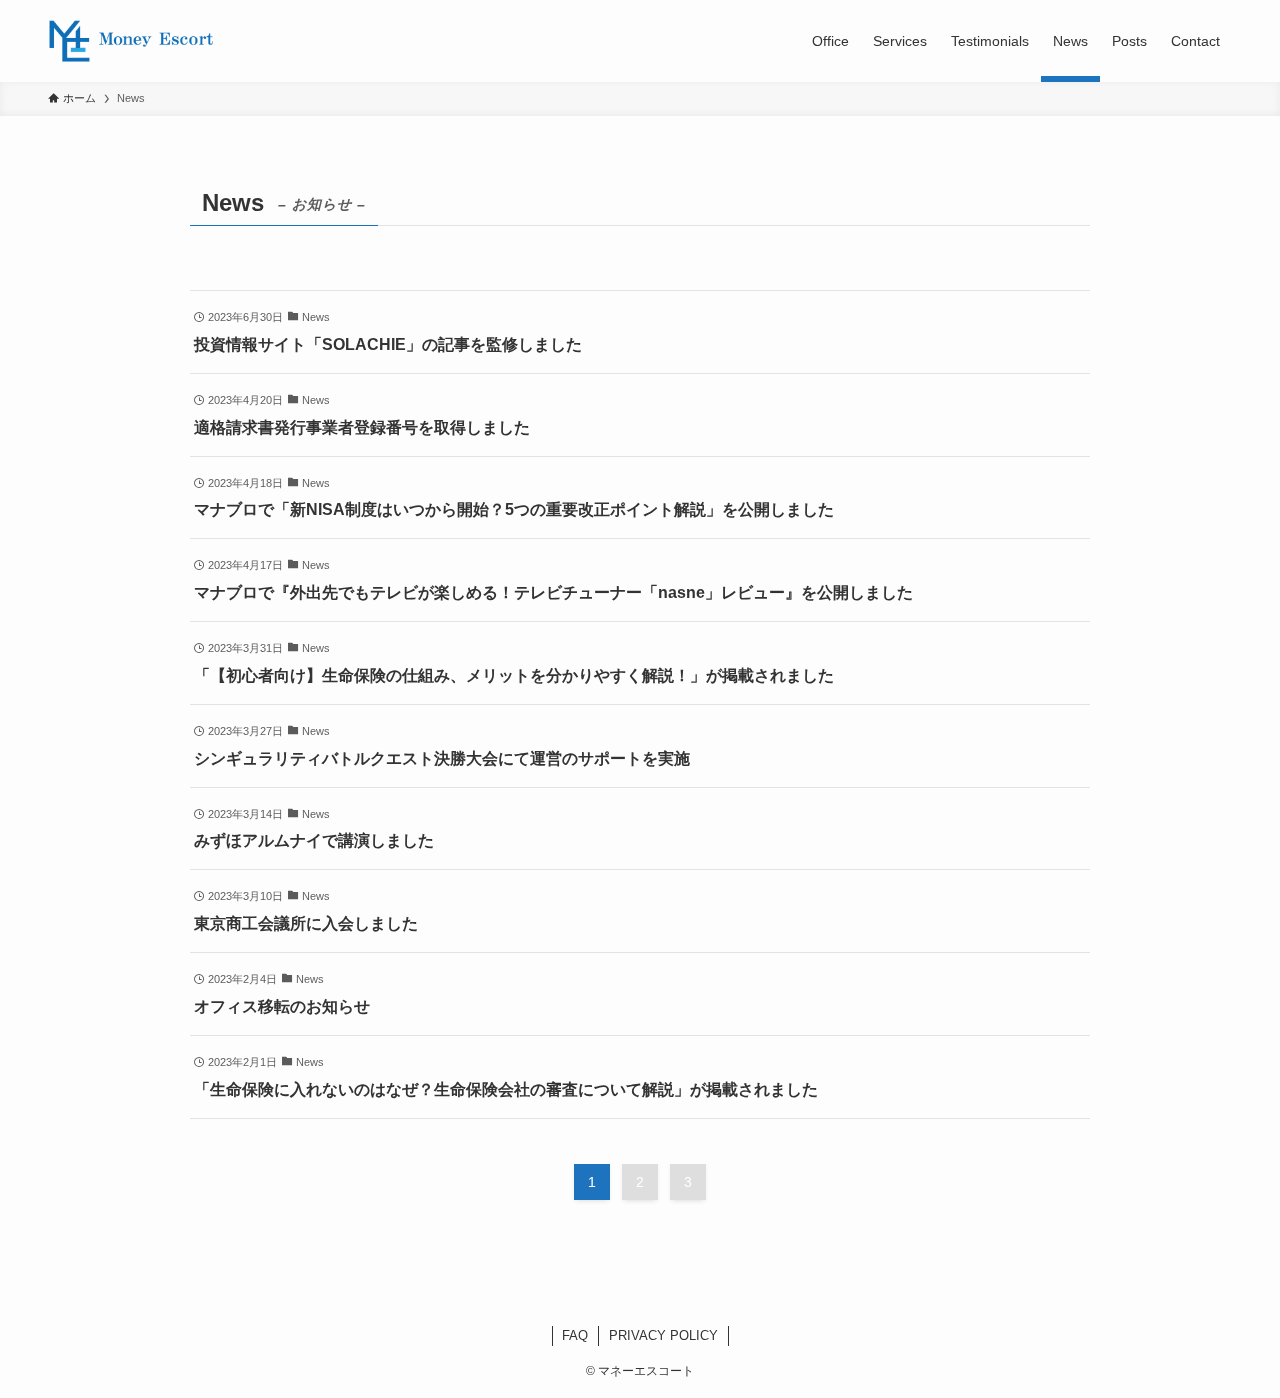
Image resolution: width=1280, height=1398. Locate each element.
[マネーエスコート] (131, 41)
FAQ (575, 1335)
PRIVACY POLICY (663, 1335)
